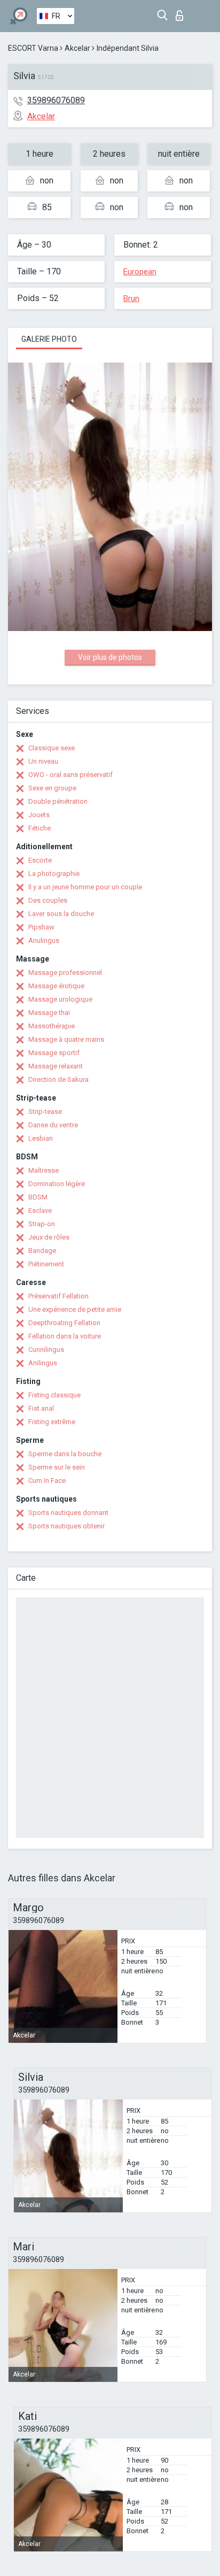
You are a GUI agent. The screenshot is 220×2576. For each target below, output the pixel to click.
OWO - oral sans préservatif (70, 775)
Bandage (42, 1251)
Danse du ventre (53, 1125)
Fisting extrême (52, 1422)
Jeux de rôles (49, 1237)
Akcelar (77, 48)
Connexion (182, 13)
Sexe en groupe (52, 788)
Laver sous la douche (61, 914)
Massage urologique (60, 999)
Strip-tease (45, 1112)
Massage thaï (49, 1013)
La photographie (54, 874)
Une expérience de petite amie (75, 1309)
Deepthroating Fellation (64, 1323)
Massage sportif (54, 1053)
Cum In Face (47, 1481)
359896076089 (56, 100)
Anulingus (44, 940)
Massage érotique (56, 986)
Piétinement (46, 1264)
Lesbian (41, 1138)
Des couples (48, 900)
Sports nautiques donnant (68, 1513)
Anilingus (43, 1363)
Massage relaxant (56, 1066)
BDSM (38, 1197)
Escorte (40, 860)
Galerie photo (49, 339)
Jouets (39, 815)
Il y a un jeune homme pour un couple (85, 887)
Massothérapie (52, 1026)
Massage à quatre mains (66, 1039)
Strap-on (42, 1224)
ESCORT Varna (33, 48)
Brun (131, 298)
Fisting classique (54, 1395)
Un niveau (43, 761)
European (140, 272)
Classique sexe (52, 748)
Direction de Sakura (58, 1079)
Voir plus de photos (110, 657)
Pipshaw (41, 927)
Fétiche (40, 828)
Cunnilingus (46, 1349)
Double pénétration (58, 801)
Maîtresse (44, 1170)
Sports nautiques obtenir (66, 1526)
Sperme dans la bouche (65, 1454)
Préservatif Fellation (58, 1296)
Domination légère (57, 1184)
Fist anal (41, 1408)
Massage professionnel (65, 972)
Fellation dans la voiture (65, 1336)
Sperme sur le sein (57, 1467)
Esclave (40, 1210)
